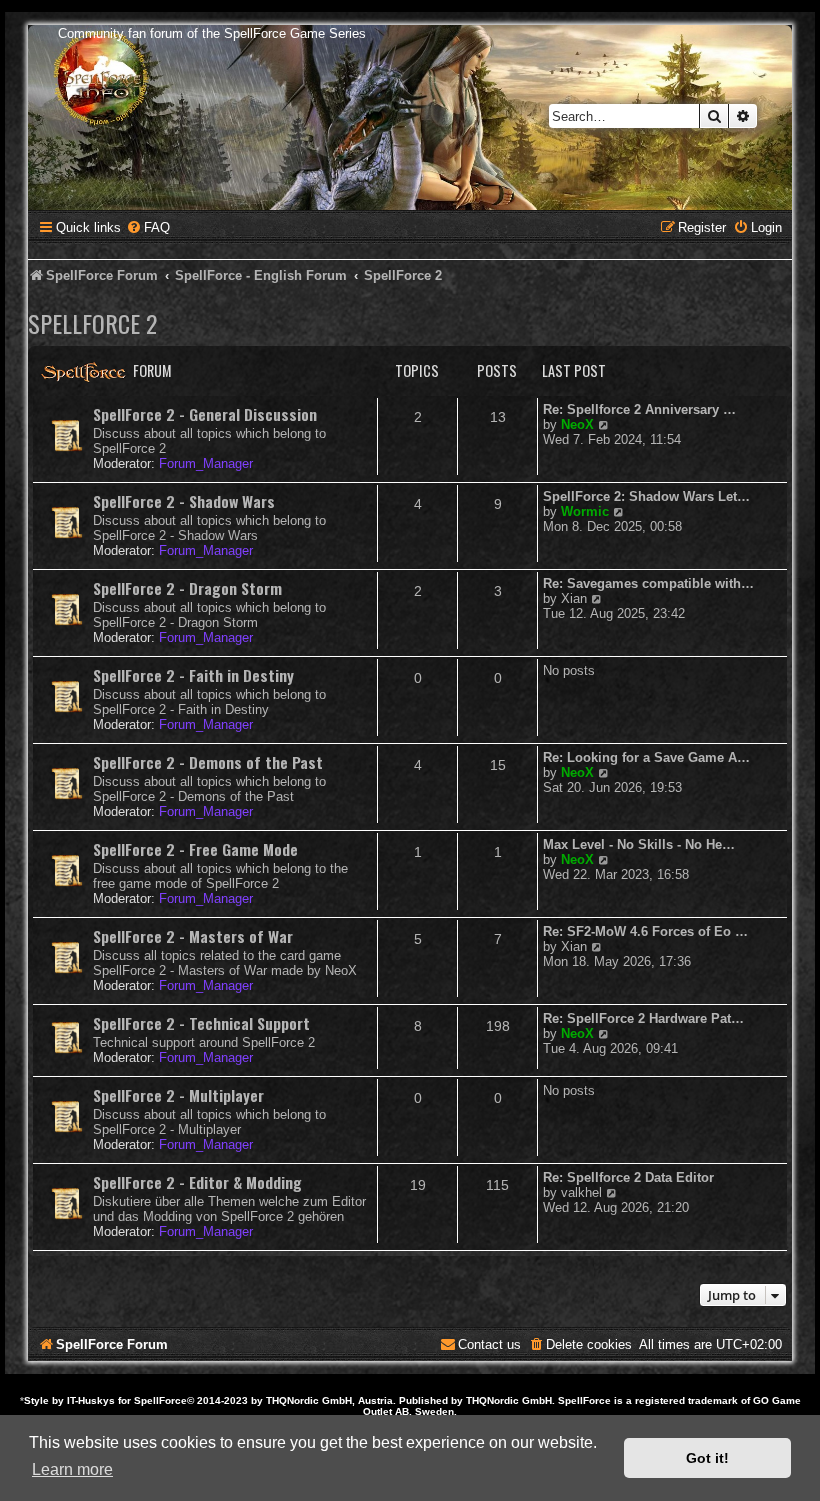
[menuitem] (148, 227)
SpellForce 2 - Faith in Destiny (193, 675)
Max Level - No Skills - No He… (639, 844)
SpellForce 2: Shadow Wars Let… (646, 496)
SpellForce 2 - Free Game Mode (195, 849)
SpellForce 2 (92, 323)
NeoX (577, 424)
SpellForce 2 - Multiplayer (178, 1095)
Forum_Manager (206, 463)
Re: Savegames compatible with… (648, 583)
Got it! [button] (707, 1458)
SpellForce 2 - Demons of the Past (208, 762)
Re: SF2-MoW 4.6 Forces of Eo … (645, 931)
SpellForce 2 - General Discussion (205, 414)
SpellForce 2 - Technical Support (201, 1023)
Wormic (585, 511)
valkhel (581, 1192)
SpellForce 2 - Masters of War (193, 936)
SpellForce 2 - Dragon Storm (187, 588)
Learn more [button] (72, 1469)
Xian (574, 598)
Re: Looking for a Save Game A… (646, 757)
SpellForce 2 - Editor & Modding (197, 1182)
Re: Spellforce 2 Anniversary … (639, 409)
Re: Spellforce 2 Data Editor (628, 1177)
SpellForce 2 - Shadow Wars (184, 501)
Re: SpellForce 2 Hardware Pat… (643, 1018)
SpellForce (160, 1400)
